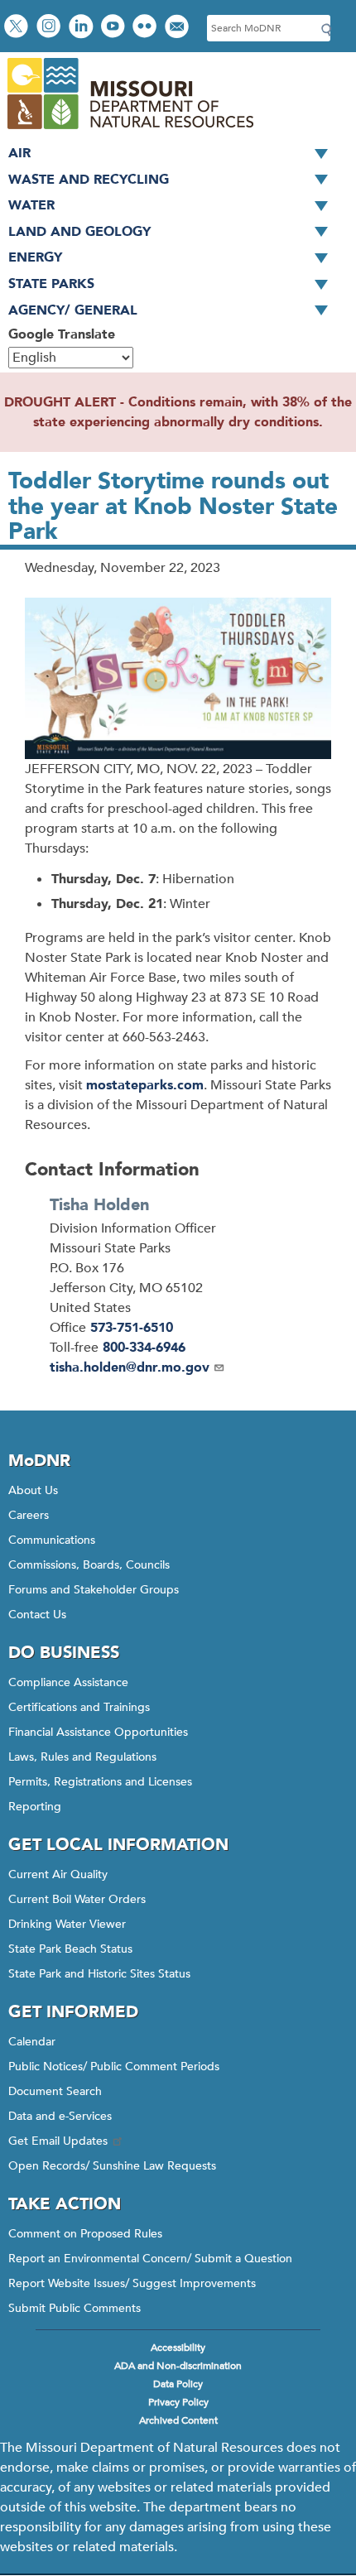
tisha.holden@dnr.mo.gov (130, 1367)
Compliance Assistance (68, 1682)
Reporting (35, 1807)
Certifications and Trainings (79, 1707)
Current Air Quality (58, 1874)
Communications (52, 1540)
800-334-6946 (144, 1348)
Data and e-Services (60, 2116)
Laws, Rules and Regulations (82, 1757)
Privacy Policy (178, 2402)
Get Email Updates (58, 2141)
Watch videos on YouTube (115, 28)
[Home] (130, 131)
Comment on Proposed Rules (85, 2234)
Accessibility (178, 2348)
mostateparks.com (145, 1085)
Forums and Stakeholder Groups (94, 1590)
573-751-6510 (132, 1328)
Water (31, 205)
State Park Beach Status (70, 1949)
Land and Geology (79, 232)
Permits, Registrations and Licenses (100, 1782)
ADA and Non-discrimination (178, 2366)
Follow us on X (18, 28)
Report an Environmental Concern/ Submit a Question (150, 2259)
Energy (35, 257)
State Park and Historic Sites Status (99, 1974)
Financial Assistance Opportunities (98, 1732)
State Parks (51, 284)
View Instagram (51, 28)
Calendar (32, 2042)
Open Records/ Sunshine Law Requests (112, 2166)
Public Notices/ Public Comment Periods (114, 2067)
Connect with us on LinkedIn (83, 28)
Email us (178, 28)
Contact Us (37, 1615)
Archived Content (178, 2420)
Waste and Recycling (89, 180)
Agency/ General (73, 310)
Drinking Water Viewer (67, 1924)
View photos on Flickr (147, 28)
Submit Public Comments (75, 2308)
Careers (29, 1515)
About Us (33, 1490)
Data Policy (178, 2384)
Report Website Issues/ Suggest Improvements (132, 2283)
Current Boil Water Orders (77, 1899)
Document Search (55, 2091)
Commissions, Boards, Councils (89, 1565)
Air (19, 153)
